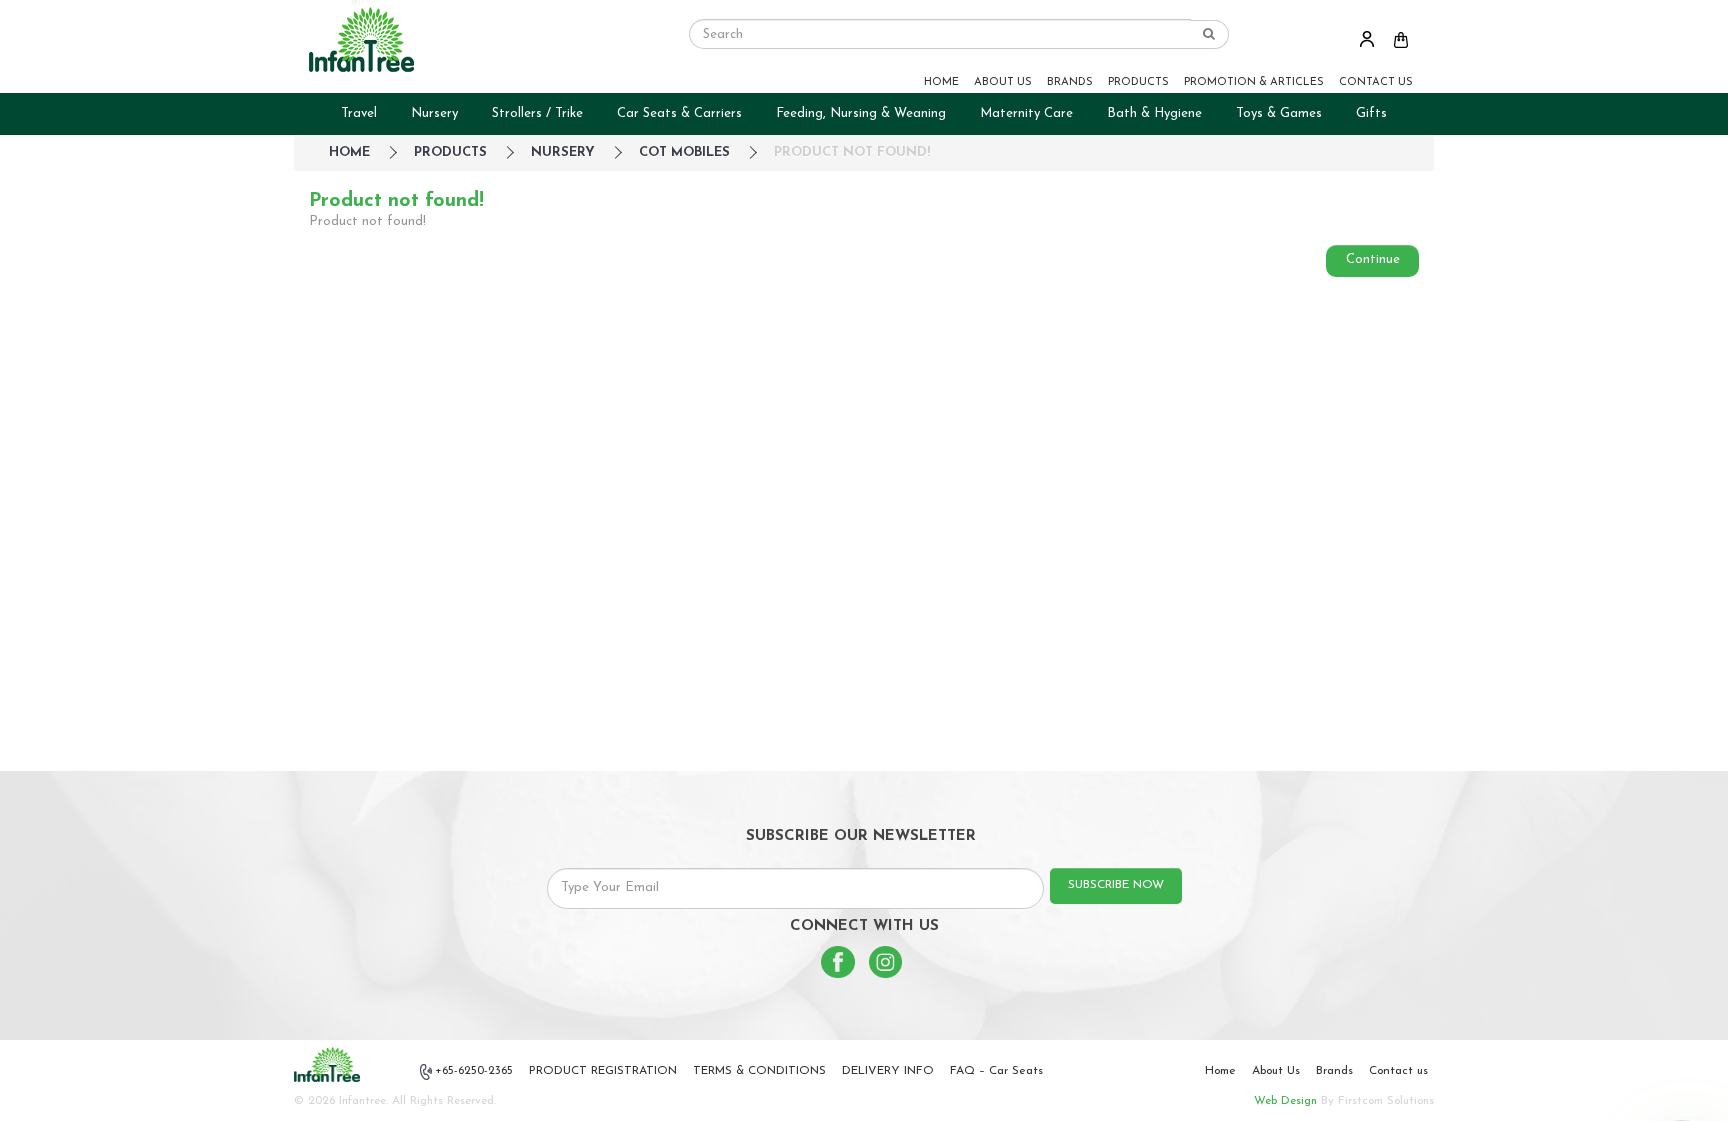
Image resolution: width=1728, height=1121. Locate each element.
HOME (941, 82)
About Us (1276, 1071)
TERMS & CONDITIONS (759, 1071)
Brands (1334, 1071)
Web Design (1285, 1101)
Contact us (1398, 1071)
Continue (1373, 259)
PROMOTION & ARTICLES (1254, 82)
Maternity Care (1026, 113)
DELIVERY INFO (888, 1071)
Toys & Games (1279, 113)
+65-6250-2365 (474, 1071)
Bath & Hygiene (1154, 113)
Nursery (434, 113)
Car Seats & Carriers (679, 113)
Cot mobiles (684, 152)
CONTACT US (1376, 82)
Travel (359, 113)
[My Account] (1367, 38)
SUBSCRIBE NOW (1116, 885)
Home (1220, 1071)
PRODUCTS (1138, 82)
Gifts (1371, 113)
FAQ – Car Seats (996, 1071)
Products (450, 152)
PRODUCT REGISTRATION (603, 1071)
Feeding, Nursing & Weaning (861, 113)
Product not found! (852, 152)
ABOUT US (1003, 82)
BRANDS (1070, 82)
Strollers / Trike (537, 113)
